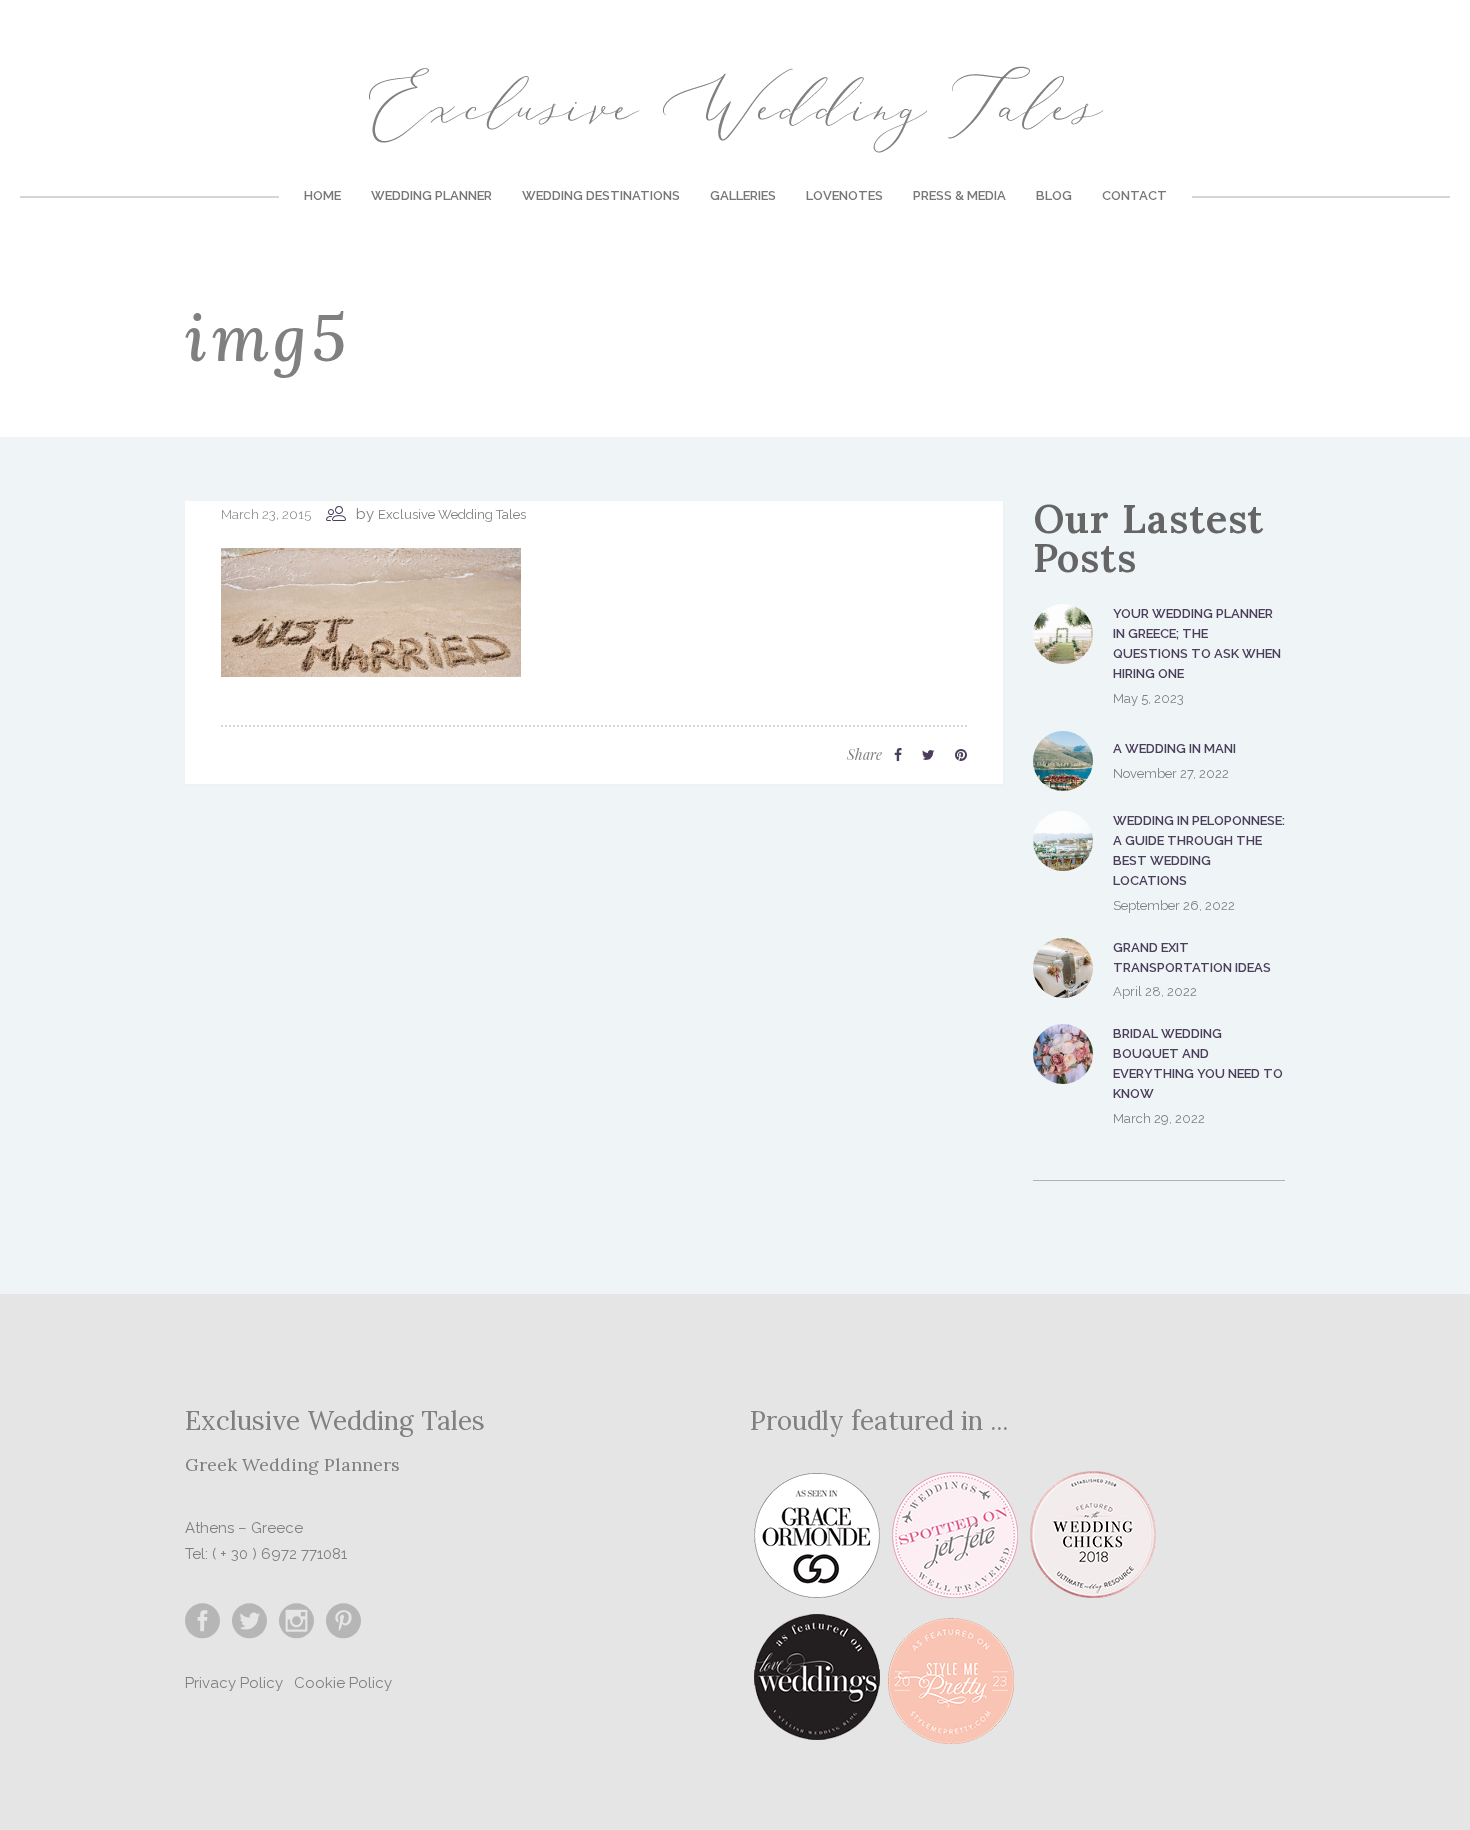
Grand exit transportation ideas (1192, 957)
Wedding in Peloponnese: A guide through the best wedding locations (1199, 850)
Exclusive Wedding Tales (452, 514)
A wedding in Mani (1174, 748)
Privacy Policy (234, 1683)
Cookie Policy (343, 1683)
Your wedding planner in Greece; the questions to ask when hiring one (1197, 643)
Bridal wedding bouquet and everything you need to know (1198, 1063)
